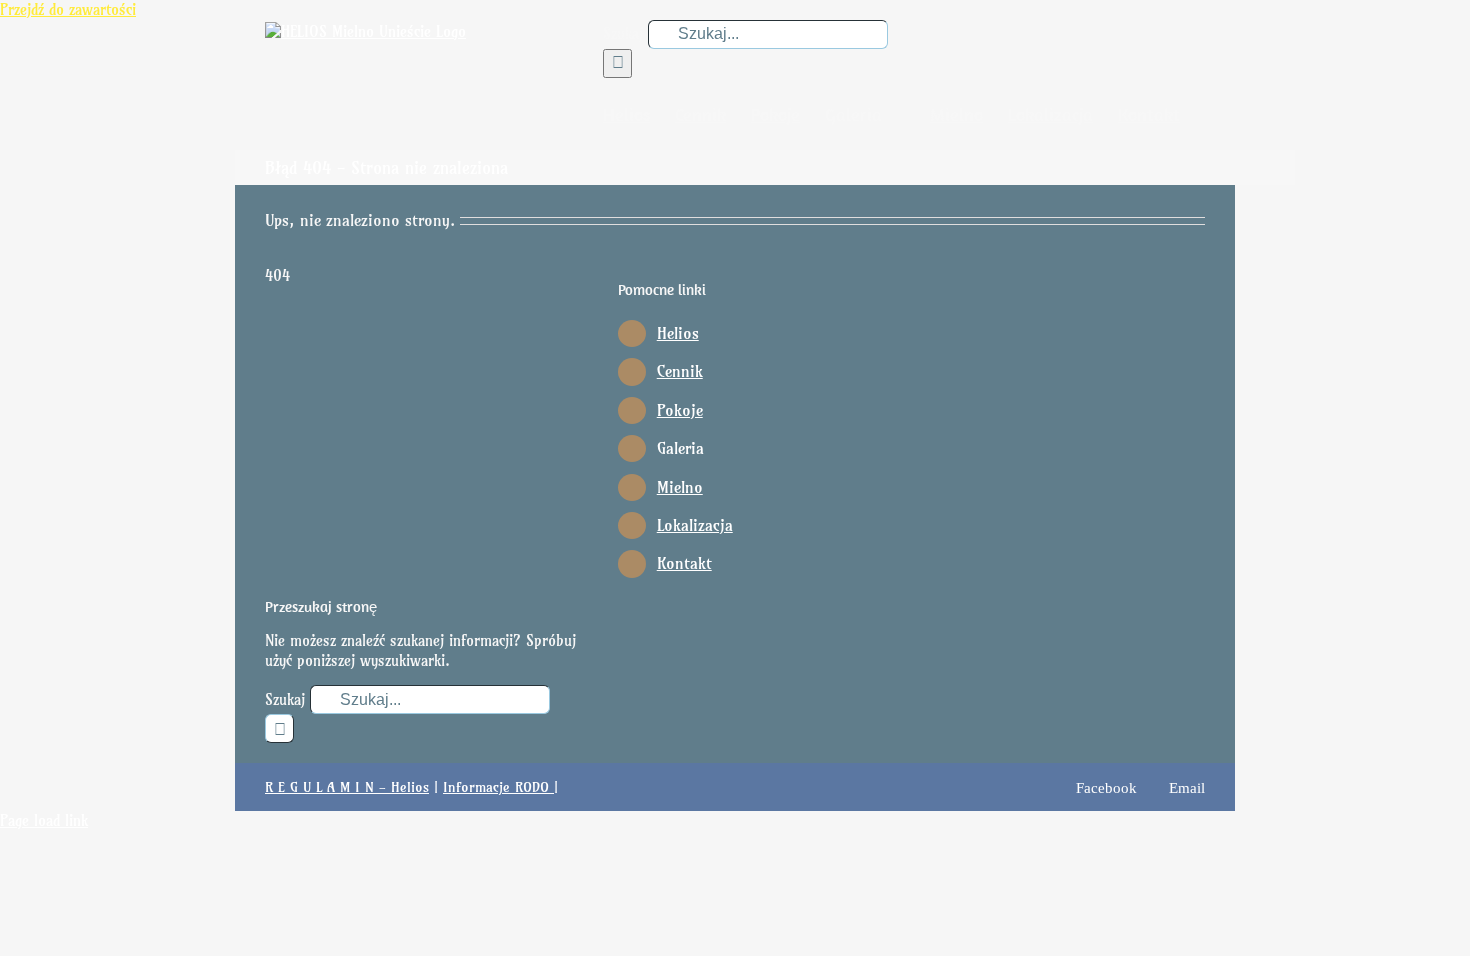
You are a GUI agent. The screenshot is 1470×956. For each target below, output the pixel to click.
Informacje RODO (498, 787)
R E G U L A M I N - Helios (347, 787)
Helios (678, 333)
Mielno (680, 487)
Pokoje (680, 410)
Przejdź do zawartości (68, 9)
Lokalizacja (695, 525)
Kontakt (684, 563)
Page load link (44, 820)
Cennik (680, 371)
